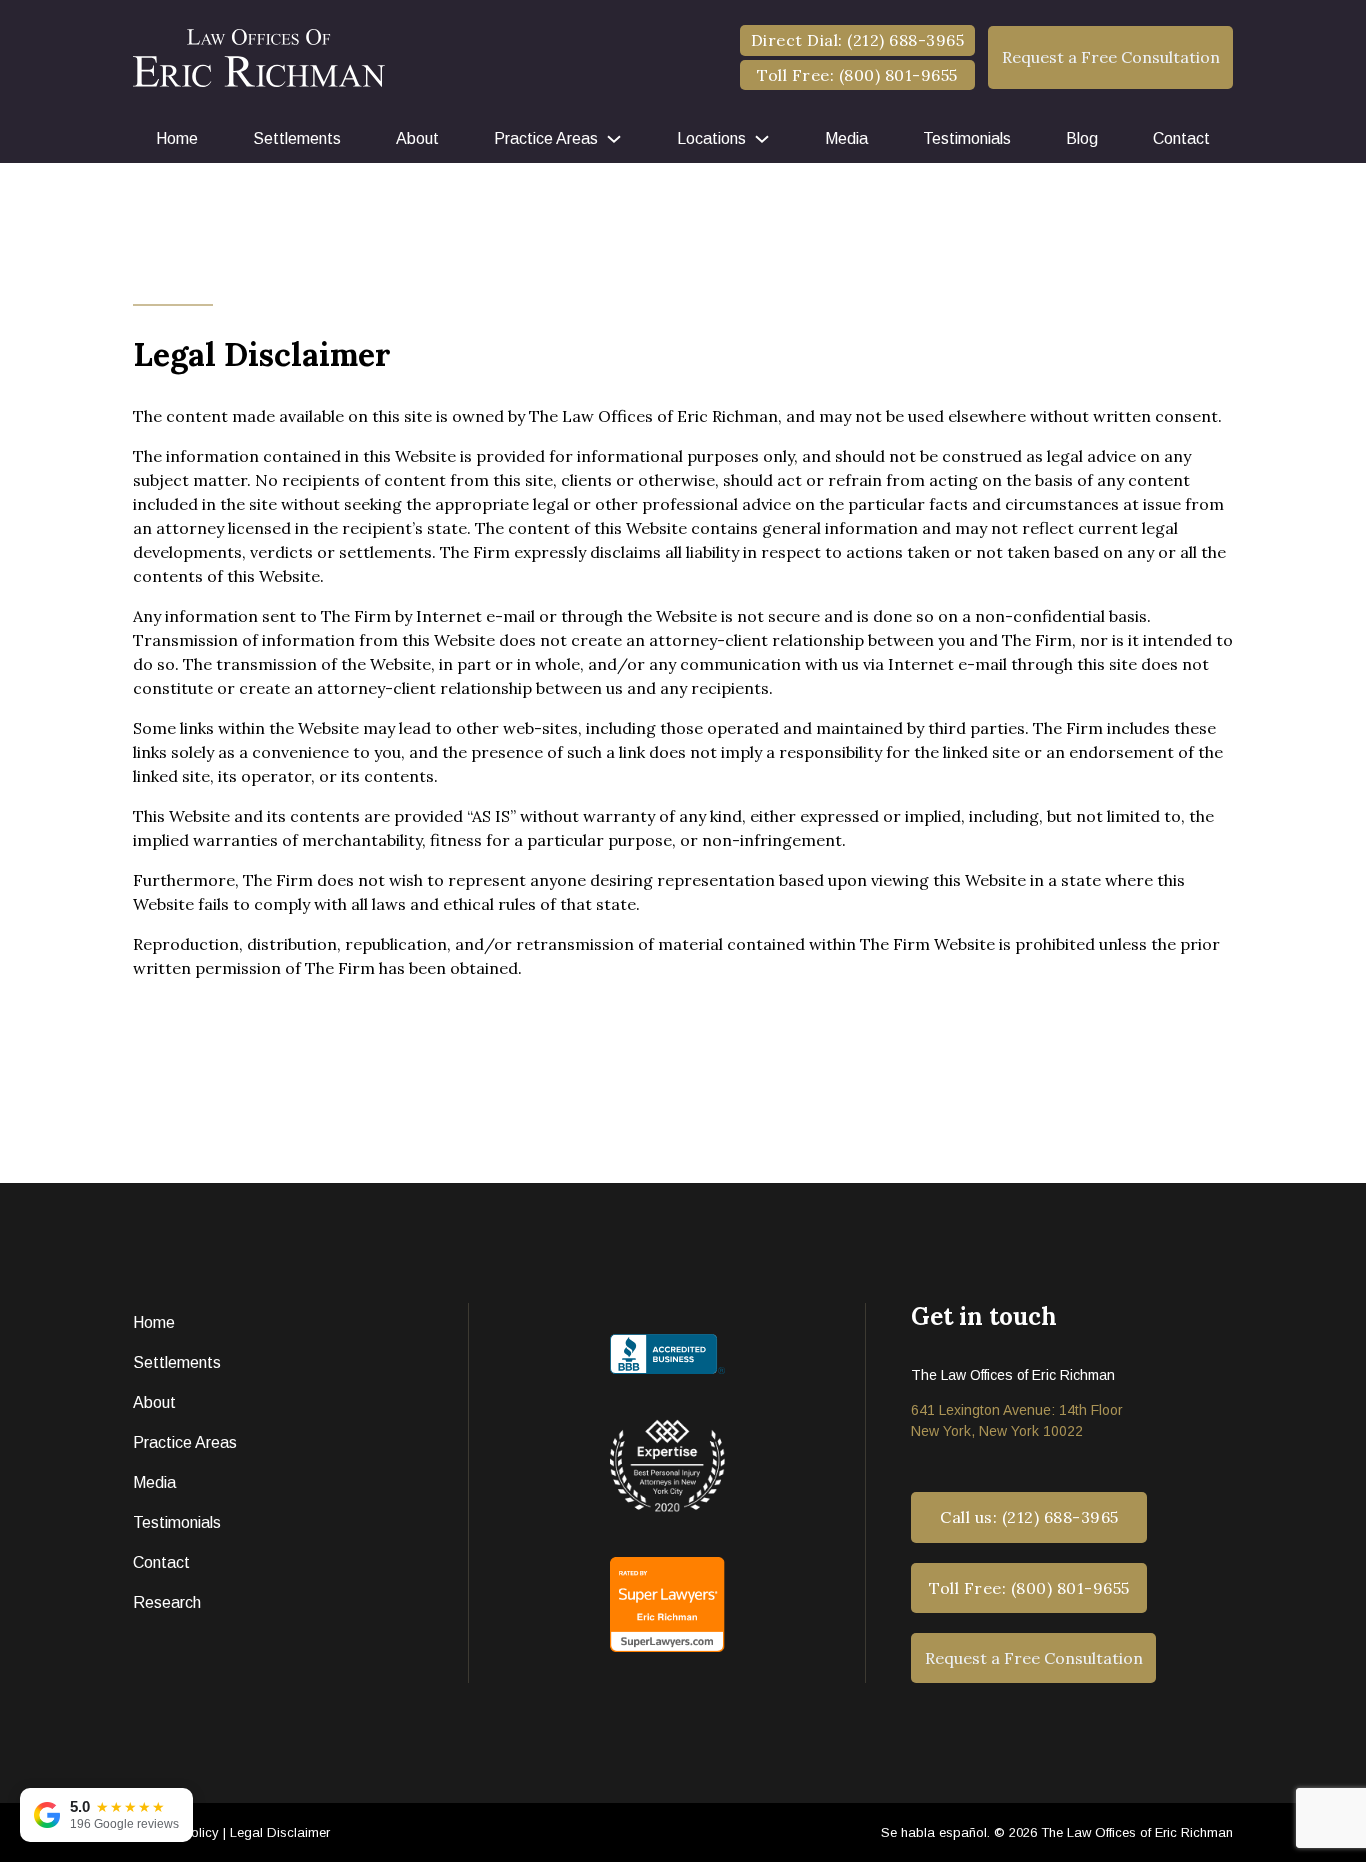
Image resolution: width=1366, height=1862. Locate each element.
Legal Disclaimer (280, 1832)
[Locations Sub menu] (762, 139)
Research (167, 1602)
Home (177, 138)
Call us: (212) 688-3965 (1029, 1517)
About (417, 138)
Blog (1082, 138)
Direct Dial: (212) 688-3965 (858, 40)
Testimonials (967, 138)
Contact (1181, 138)
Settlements (297, 138)
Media (846, 138)
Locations (711, 138)
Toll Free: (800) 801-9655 (857, 75)
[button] (1110, 57)
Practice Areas (546, 138)
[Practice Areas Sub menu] (614, 139)
